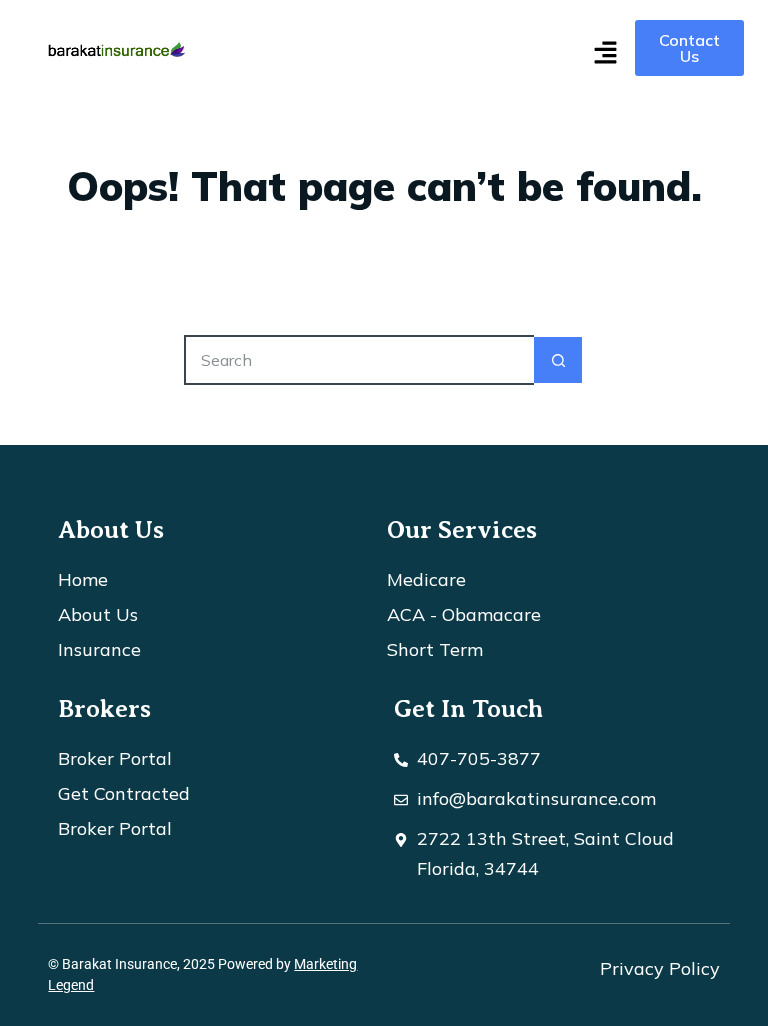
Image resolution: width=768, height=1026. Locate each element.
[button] (605, 54)
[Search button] (559, 360)
